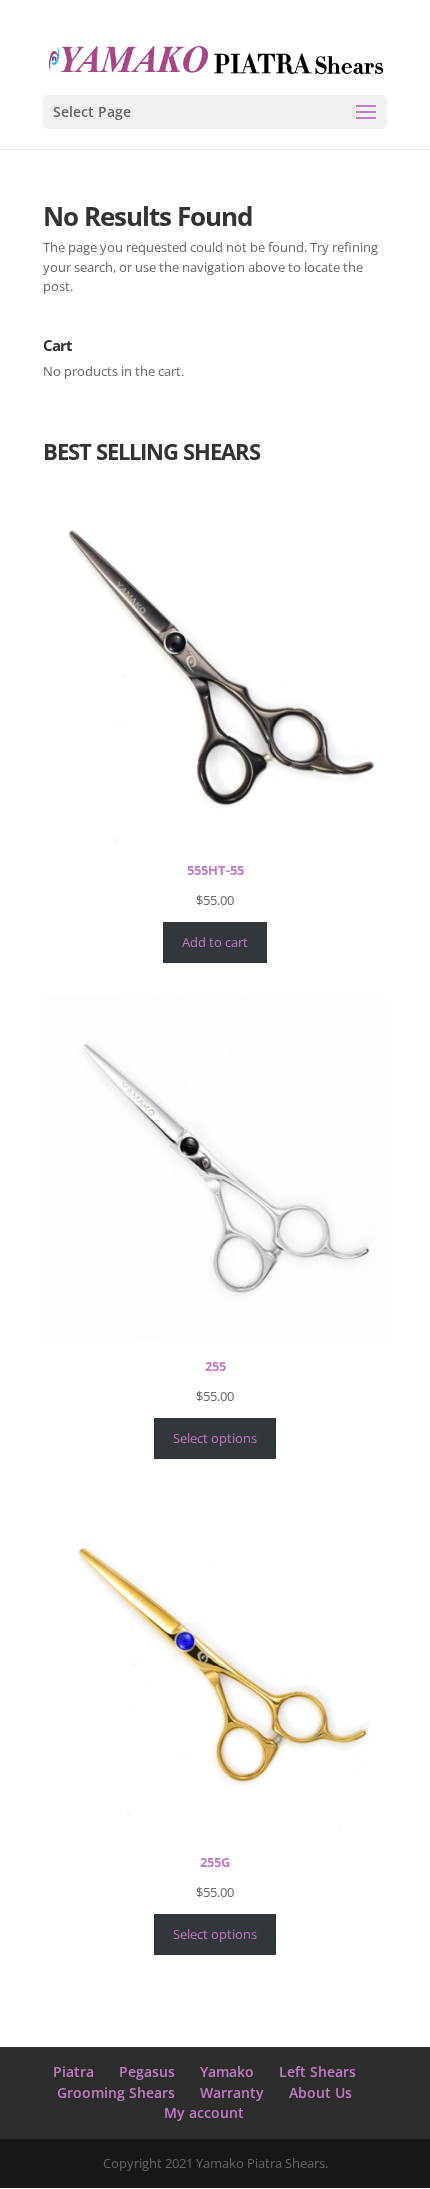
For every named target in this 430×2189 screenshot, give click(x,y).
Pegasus (147, 2071)
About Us (320, 2092)
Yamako (227, 2071)
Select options (215, 1438)
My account (204, 2112)
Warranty (232, 2092)
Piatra (73, 2071)
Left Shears (317, 2071)
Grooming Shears (116, 2092)
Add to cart (215, 942)
